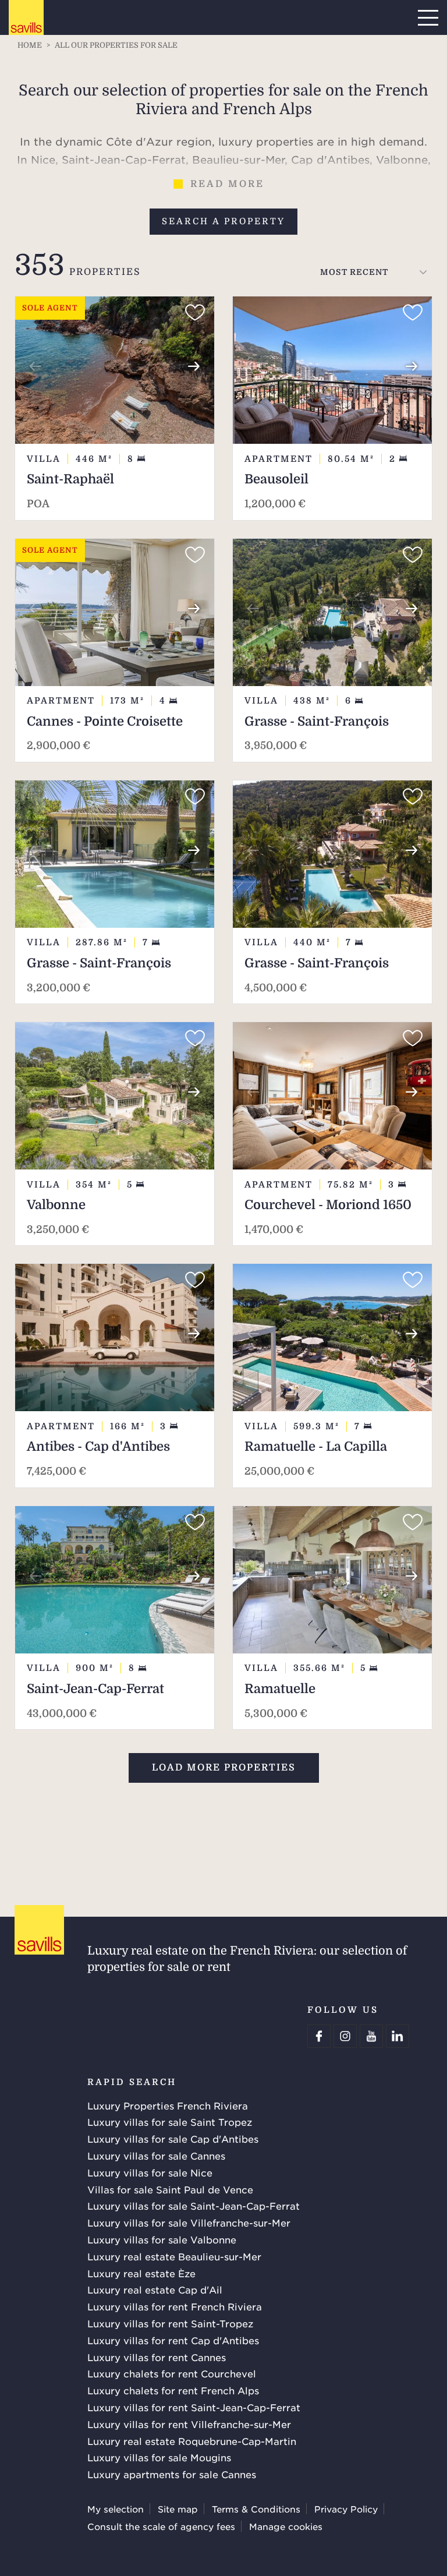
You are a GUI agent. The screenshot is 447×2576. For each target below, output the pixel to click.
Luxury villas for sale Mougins (159, 2457)
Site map (178, 2509)
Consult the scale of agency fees (161, 2526)
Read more (227, 184)
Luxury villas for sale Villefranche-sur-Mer (189, 2222)
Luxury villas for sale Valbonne (162, 2239)
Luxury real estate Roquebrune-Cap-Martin (192, 2441)
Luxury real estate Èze (141, 2273)
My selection (116, 2509)
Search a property (223, 221)
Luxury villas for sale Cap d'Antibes (173, 2139)
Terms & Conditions (256, 2509)
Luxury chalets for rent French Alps (173, 2390)
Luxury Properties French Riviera (168, 2105)
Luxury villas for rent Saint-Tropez (170, 2323)
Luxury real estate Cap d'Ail (155, 2289)
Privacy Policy (346, 2509)
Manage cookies (286, 2526)
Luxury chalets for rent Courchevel (172, 2373)
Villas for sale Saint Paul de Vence (170, 2189)
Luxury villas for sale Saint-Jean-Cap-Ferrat (194, 2206)
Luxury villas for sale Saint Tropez (170, 2122)
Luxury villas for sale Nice (150, 2172)
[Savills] (26, 18)
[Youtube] (371, 2036)
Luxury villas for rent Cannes (157, 2357)
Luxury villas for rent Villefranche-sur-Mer (189, 2424)
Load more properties (224, 1768)
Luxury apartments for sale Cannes (172, 2474)
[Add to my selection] (195, 313)
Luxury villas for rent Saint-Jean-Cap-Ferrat (194, 2407)
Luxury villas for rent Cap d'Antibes (173, 2340)
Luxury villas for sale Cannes (156, 2155)
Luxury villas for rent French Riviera (175, 2306)
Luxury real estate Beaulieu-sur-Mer (174, 2256)
